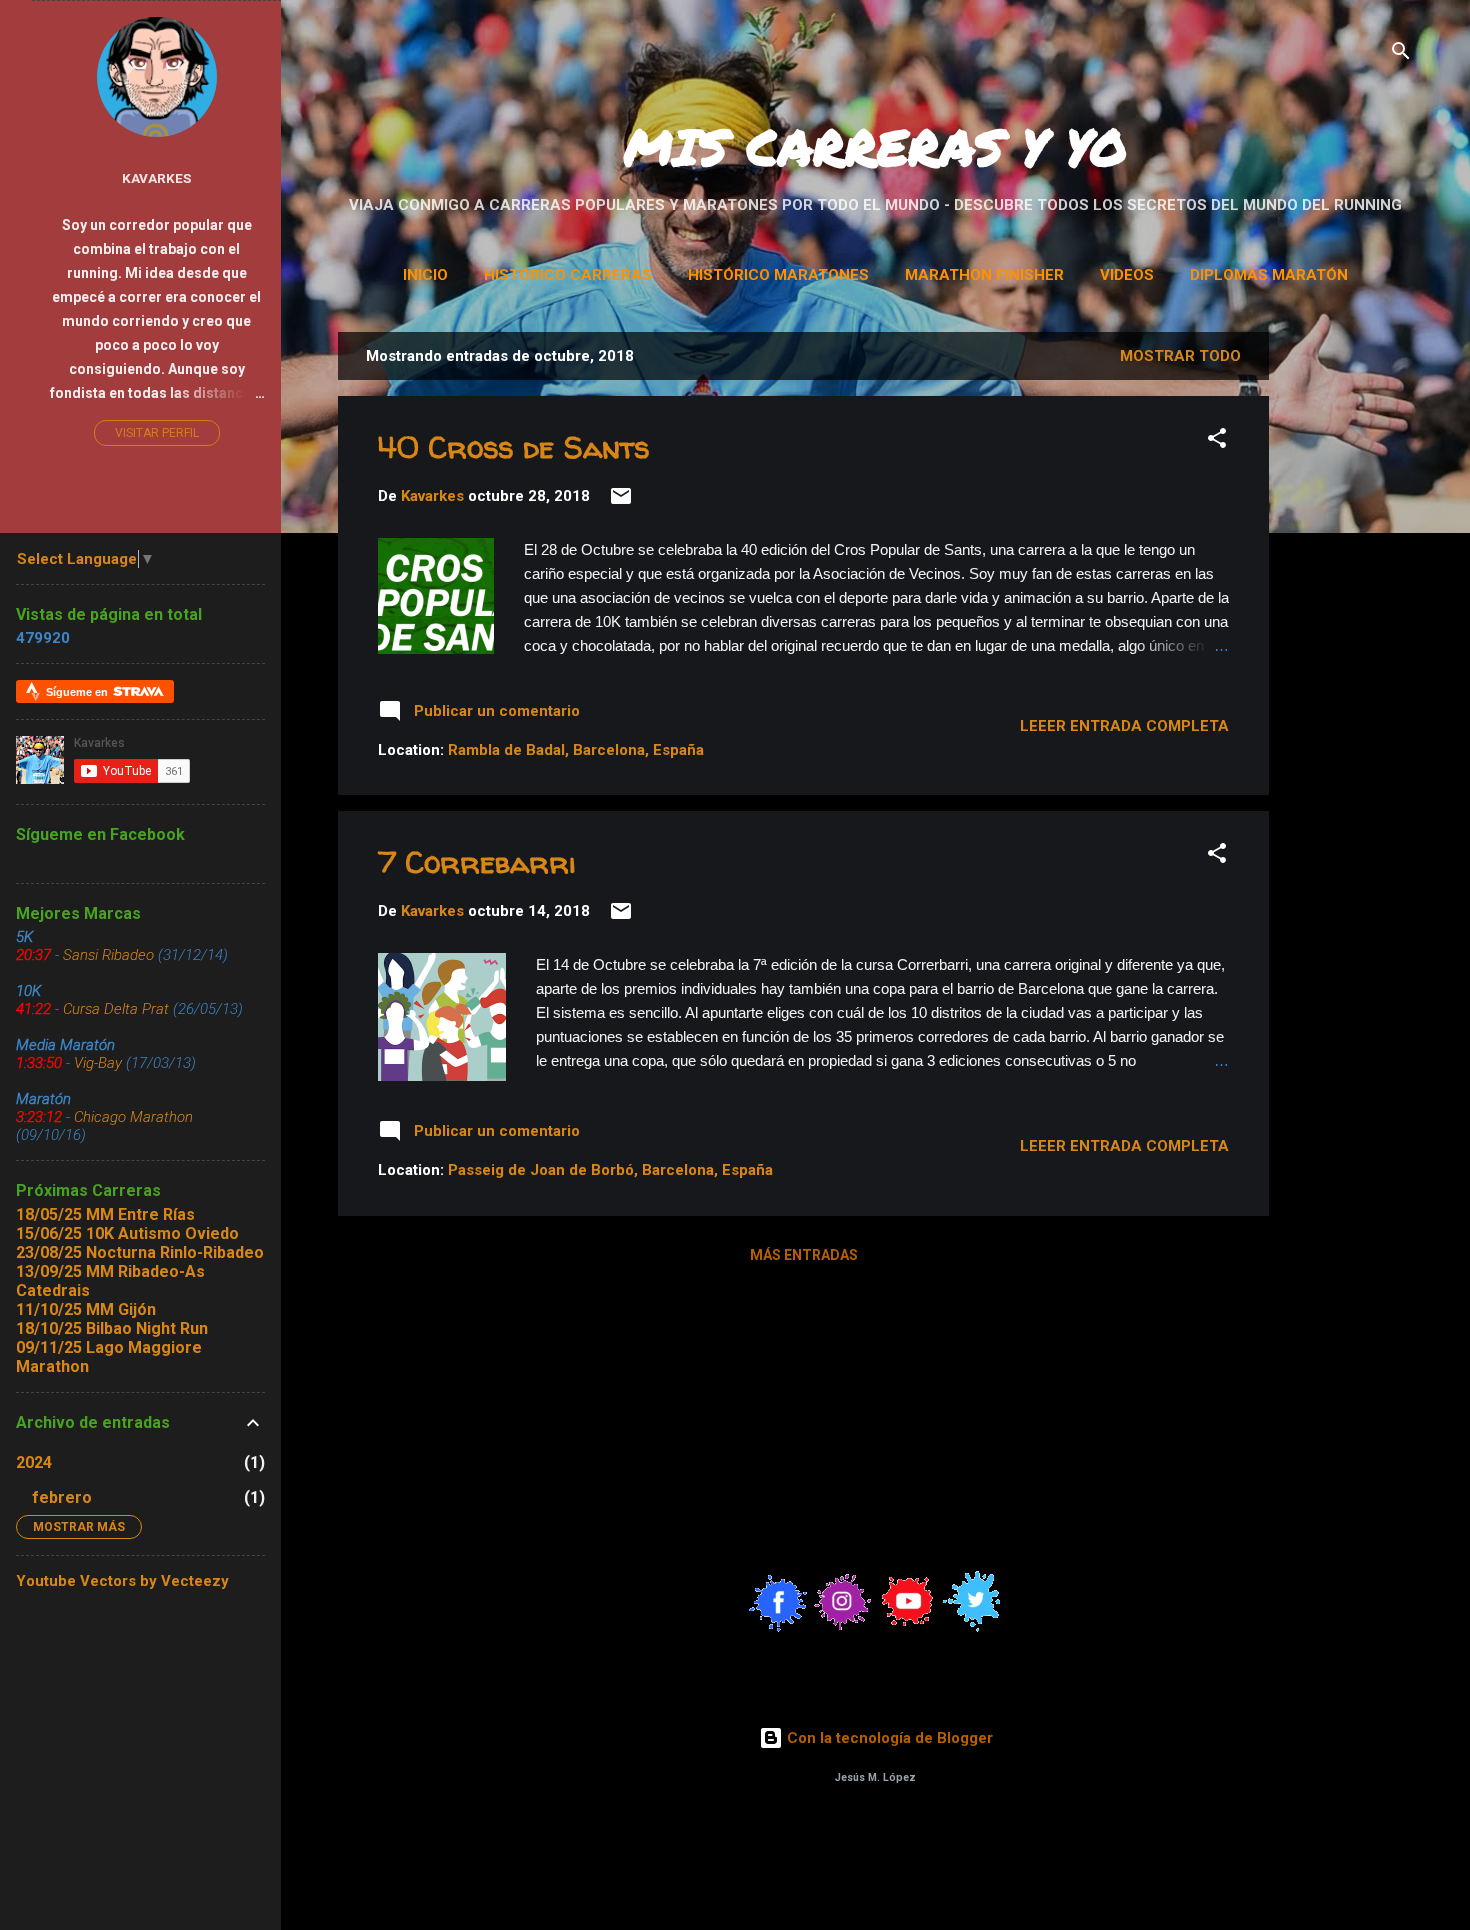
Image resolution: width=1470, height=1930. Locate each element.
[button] (1217, 441)
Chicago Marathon (133, 1117)
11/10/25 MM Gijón (86, 1309)
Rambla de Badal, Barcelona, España (576, 750)
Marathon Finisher (984, 275)
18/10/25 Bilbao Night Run (112, 1328)
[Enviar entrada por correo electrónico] (621, 503)
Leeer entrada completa (1124, 726)
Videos (1127, 275)
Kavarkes (156, 178)
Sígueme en (78, 692)
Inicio (425, 275)
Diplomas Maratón (1269, 275)
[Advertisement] (1377, 632)
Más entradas (804, 1255)
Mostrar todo (1180, 356)
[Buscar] (1401, 54)
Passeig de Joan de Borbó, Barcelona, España (610, 1170)
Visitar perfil (157, 433)
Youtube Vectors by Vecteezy (122, 1581)
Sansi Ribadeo (108, 955)
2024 (34, 1462)
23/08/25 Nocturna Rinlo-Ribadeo (140, 1252)
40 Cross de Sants (513, 446)
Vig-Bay (98, 1063)
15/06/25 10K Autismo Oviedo (127, 1233)
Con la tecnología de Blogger (888, 1738)
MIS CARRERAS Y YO (875, 146)
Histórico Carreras (568, 275)
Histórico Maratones (778, 275)
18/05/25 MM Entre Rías (105, 1214)
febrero (62, 1497)
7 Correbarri (477, 861)
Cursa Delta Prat (116, 1009)
